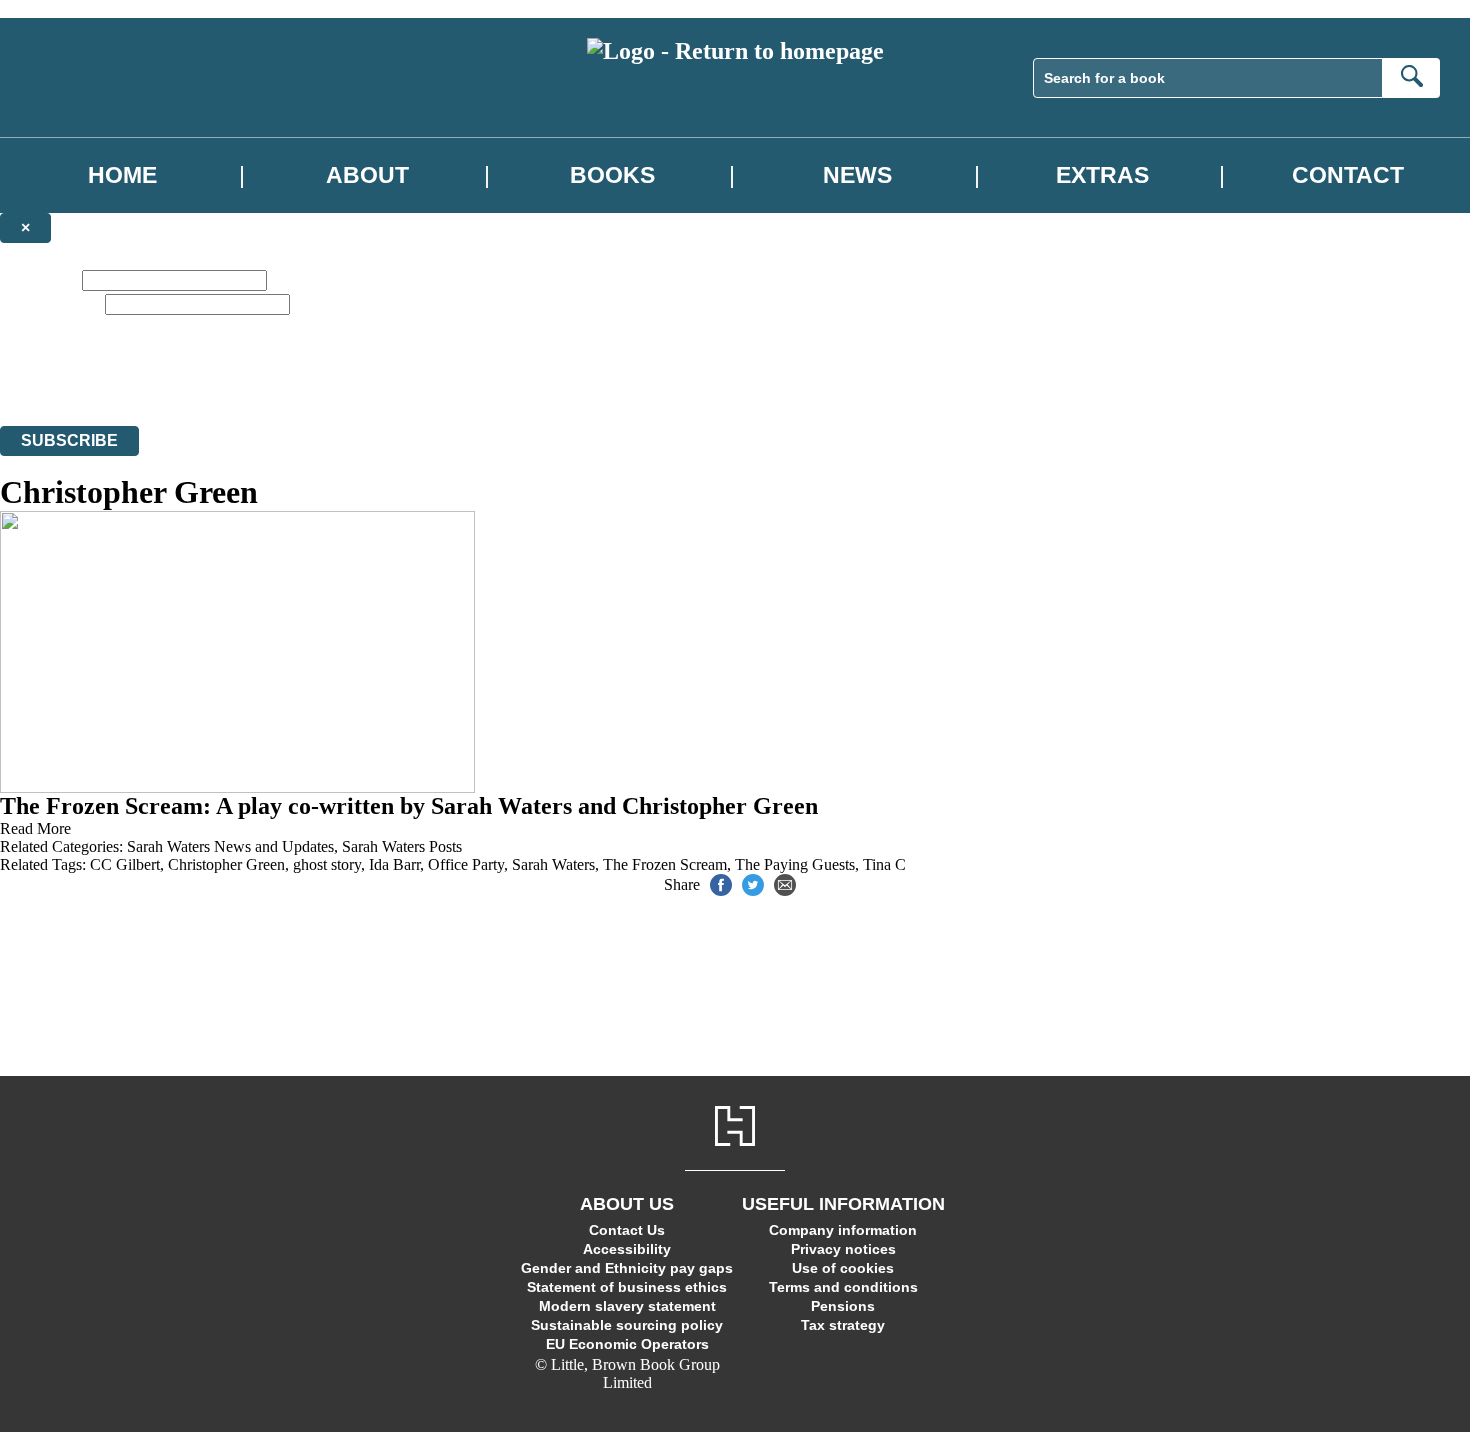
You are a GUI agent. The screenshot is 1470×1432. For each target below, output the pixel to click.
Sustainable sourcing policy (627, 1325)
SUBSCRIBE (69, 440)
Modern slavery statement (627, 1306)
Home (122, 175)
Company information (843, 1230)
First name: (39, 279)
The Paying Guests (795, 864)
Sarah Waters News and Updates (230, 846)
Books (612, 175)
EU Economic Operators (627, 1344)
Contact (1348, 175)
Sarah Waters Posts (402, 846)
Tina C (884, 864)
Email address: (50, 303)
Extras (1102, 175)
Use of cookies (843, 1268)
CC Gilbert (125, 864)
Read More (35, 828)
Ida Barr (394, 864)
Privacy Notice (394, 380)
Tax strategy (843, 1325)
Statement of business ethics (627, 1287)
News (857, 175)
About (367, 175)
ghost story (327, 864)
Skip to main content (65, 8)
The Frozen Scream (665, 864)
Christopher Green (226, 864)
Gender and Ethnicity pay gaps (627, 1268)
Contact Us (627, 1230)
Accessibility (627, 1249)
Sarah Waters (553, 864)
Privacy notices (843, 1249)
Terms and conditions (843, 1287)
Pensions (843, 1306)
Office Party (466, 864)
